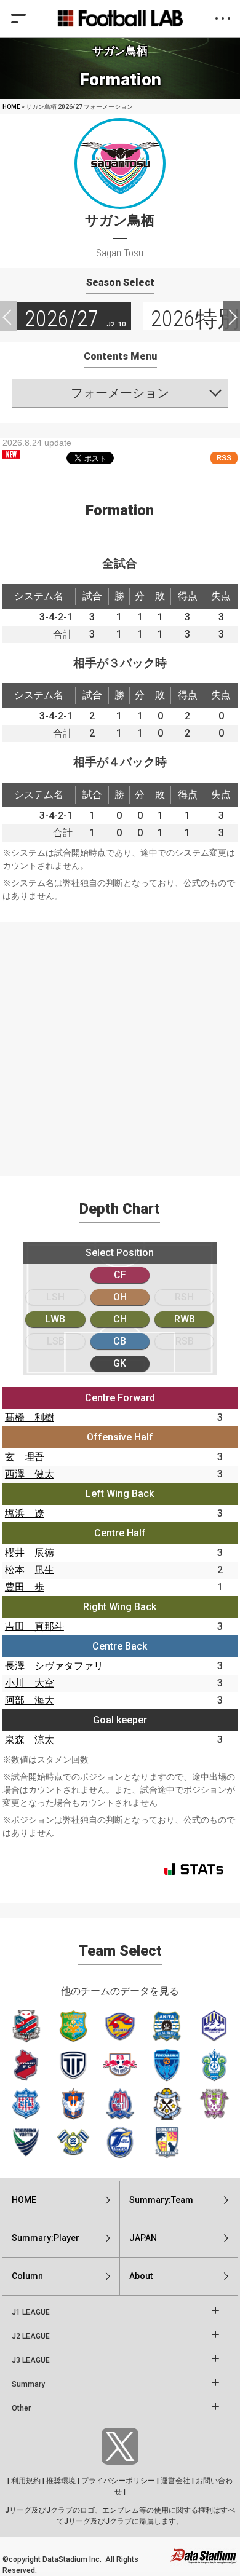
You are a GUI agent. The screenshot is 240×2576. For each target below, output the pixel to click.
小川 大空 (30, 1683)
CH (120, 1319)
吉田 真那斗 (34, 1626)
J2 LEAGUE (31, 2336)
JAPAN (143, 2238)
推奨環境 (61, 2481)
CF (120, 1275)
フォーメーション (120, 393)
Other (21, 2408)
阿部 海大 (30, 1700)
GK (120, 1363)
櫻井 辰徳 (30, 1553)
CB (120, 1341)
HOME (11, 107)
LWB (55, 1319)
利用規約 (26, 2481)
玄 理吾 (25, 1457)
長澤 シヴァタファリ (54, 1666)
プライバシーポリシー (118, 2481)
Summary (28, 2384)
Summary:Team (161, 2200)
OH (120, 1297)
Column (27, 2276)
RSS (224, 458)
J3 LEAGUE (31, 2360)
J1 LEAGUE (31, 2312)
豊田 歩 (25, 1587)
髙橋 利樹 (30, 1417)
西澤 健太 (30, 1474)
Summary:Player (46, 2238)
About (141, 2276)
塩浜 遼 (25, 1513)
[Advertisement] (120, 1041)
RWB (185, 1319)
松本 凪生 (30, 1570)
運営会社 (175, 2481)
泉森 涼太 (30, 1740)
